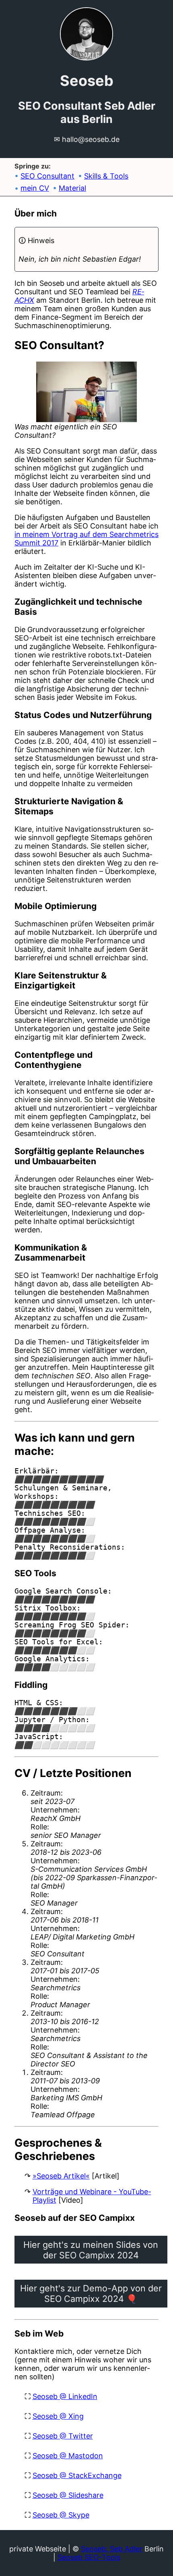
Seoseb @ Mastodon (68, 2456)
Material (72, 188)
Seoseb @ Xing (58, 2416)
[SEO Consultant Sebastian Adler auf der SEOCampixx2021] (86, 392)
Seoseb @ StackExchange (77, 2475)
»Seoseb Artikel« (61, 2176)
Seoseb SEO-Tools (89, 2557)
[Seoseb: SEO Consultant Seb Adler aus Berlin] (86, 58)
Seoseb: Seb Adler (112, 2549)
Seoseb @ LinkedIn (65, 2396)
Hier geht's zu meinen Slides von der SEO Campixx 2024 (91, 2250)
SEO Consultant (47, 176)
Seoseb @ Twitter (63, 2436)
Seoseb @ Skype (61, 2515)
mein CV (35, 188)
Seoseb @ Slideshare (68, 2495)
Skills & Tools (106, 176)
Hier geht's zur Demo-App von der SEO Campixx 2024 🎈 (91, 2293)
